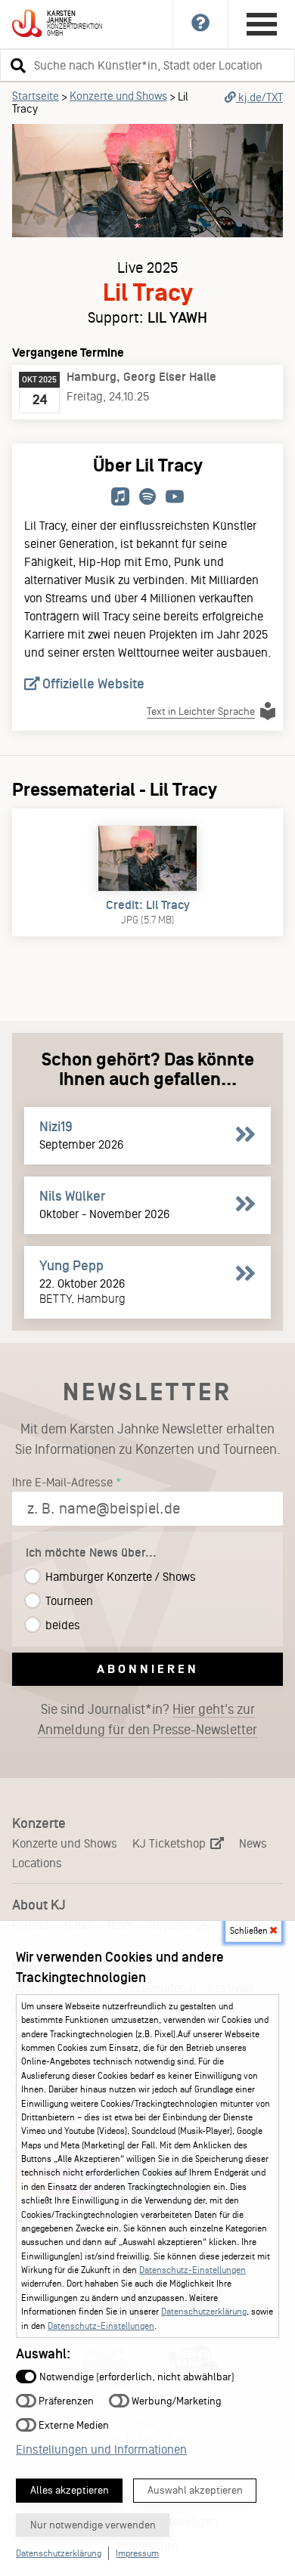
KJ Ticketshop (171, 1843)
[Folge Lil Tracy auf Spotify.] (147, 498)
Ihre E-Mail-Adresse (62, 1482)
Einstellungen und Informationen (101, 2449)
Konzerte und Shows (118, 96)
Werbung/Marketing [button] (175, 2400)
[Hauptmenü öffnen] (262, 24)
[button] (16, 65)
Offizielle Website (92, 684)
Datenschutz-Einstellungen (193, 2270)
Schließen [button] (250, 1931)
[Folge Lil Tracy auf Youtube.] (175, 498)
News (253, 1843)
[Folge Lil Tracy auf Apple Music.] (120, 498)
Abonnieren (148, 1669)
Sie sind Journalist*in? (147, 1719)
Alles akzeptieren (70, 2490)
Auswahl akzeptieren (195, 2490)
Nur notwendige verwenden (93, 2525)
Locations (37, 1863)
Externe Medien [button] (73, 2424)
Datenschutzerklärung (204, 2312)
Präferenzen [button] (65, 2400)
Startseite (36, 96)
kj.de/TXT (259, 97)
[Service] (201, 24)
